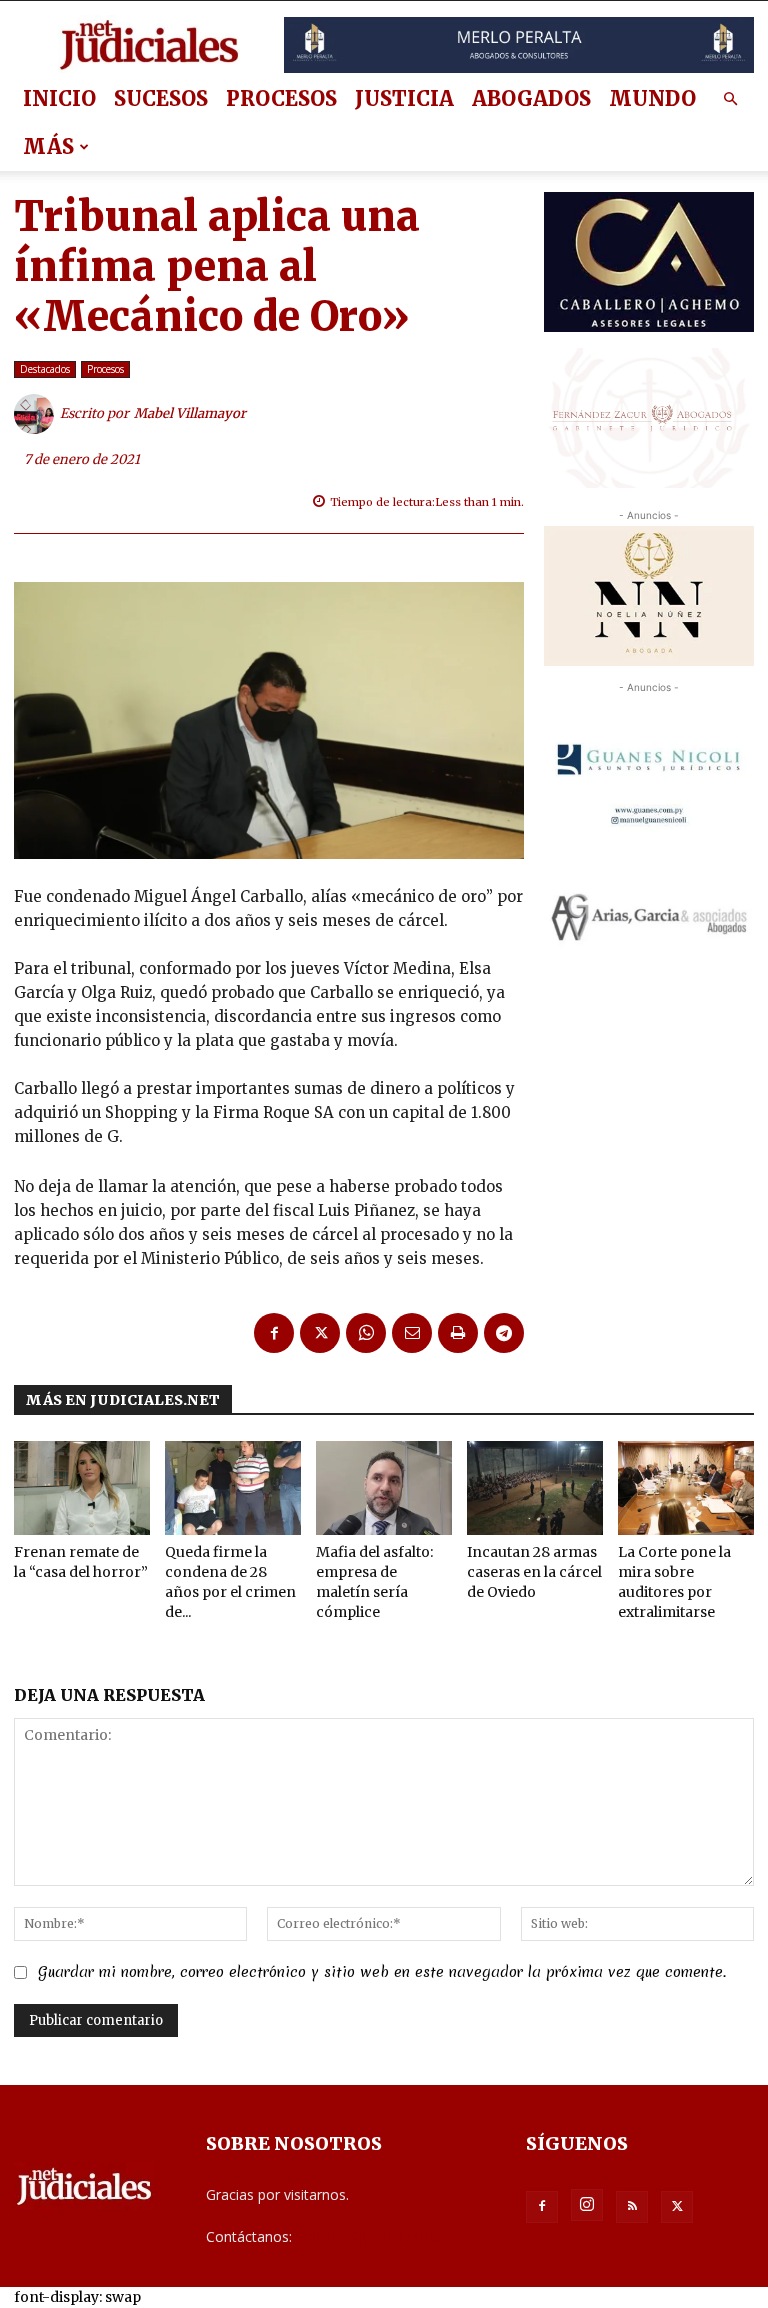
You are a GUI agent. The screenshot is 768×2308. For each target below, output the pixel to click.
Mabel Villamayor (190, 413)
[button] (730, 99)
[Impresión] (458, 1333)
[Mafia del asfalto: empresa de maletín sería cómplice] (384, 1488)
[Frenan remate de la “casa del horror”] (82, 1488)
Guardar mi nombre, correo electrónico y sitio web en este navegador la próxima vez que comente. (382, 1972)
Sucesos (161, 98)
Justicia (404, 98)
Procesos (281, 98)
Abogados (531, 98)
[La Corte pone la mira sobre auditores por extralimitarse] (686, 1488)
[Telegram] (504, 1333)
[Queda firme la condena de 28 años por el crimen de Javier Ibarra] (233, 1488)
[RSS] (632, 2207)
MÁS (48, 146)
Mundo (652, 98)
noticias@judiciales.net (369, 2236)
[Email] (412, 1333)
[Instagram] (587, 2205)
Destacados (45, 369)
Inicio (59, 98)
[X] (320, 1333)
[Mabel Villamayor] (37, 414)
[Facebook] (274, 1333)
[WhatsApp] (366, 1333)
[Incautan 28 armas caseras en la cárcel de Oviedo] (535, 1488)
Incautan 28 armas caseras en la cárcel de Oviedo (534, 1572)
